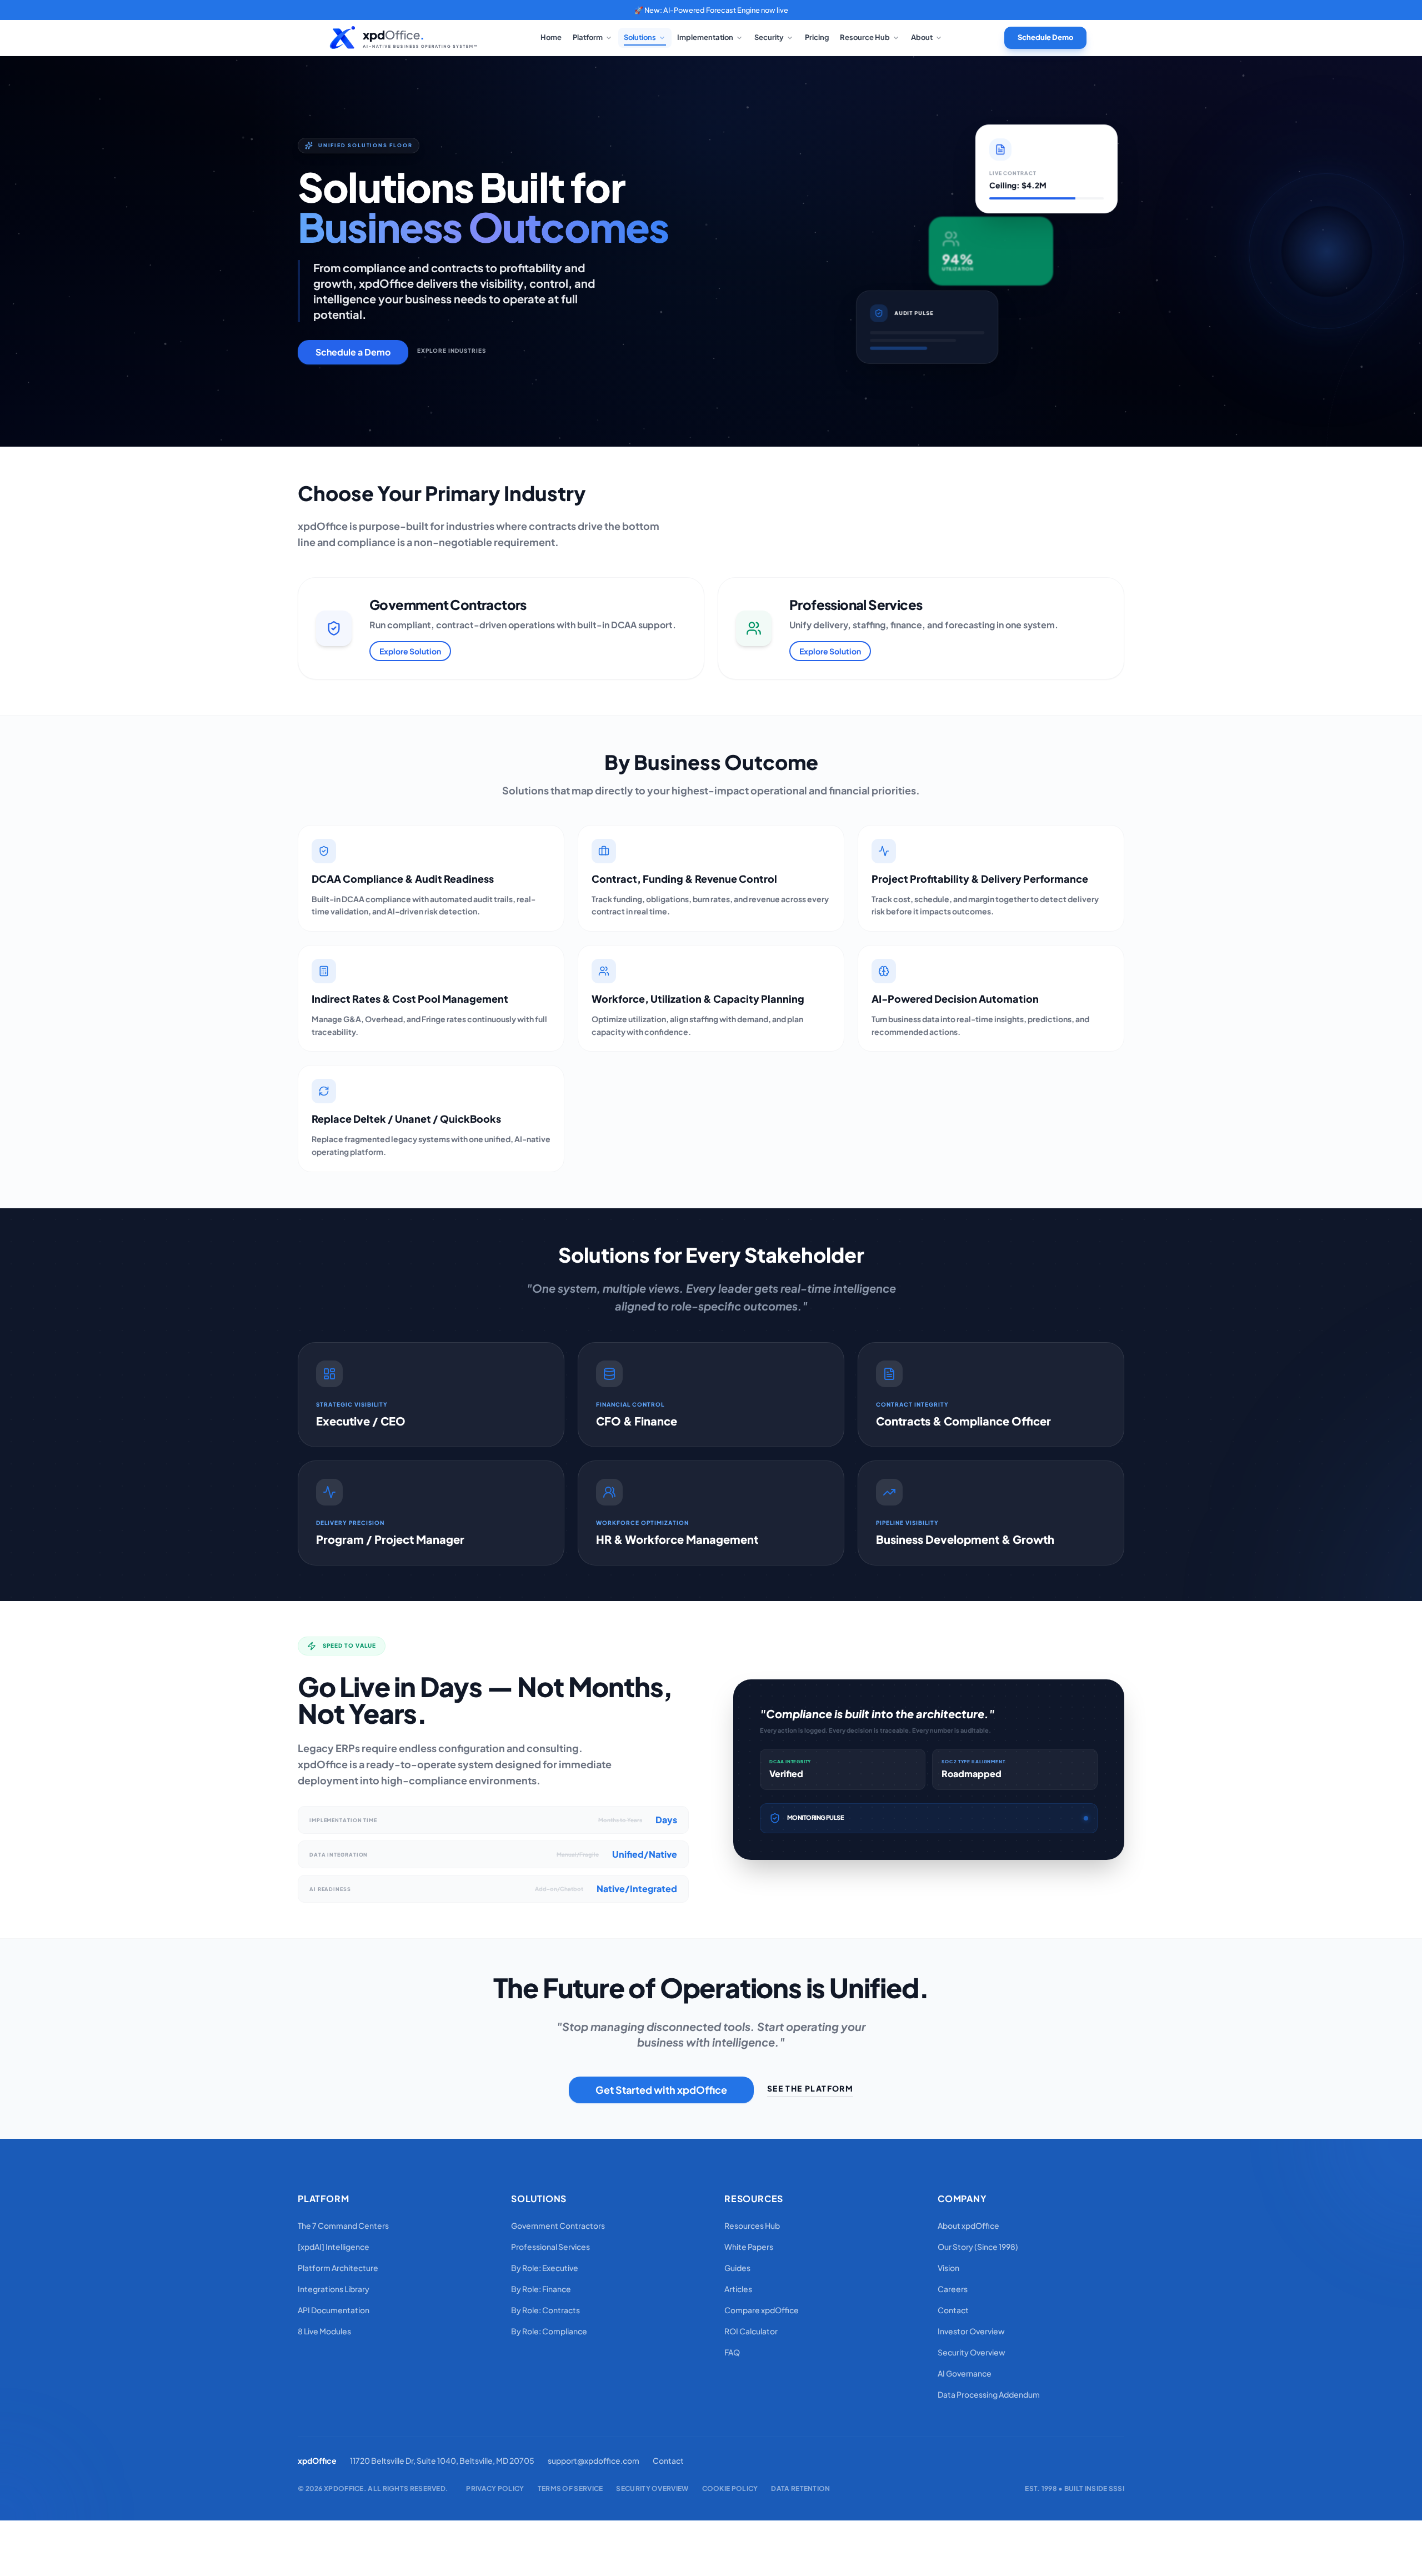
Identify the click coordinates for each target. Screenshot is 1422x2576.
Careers (953, 2289)
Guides (737, 2268)
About (922, 37)
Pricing (817, 37)
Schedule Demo (1045, 37)
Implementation (705, 37)
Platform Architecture (338, 2268)
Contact (953, 2310)
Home (551, 37)
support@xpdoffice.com (594, 2460)
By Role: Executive (545, 2268)
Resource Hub (865, 37)
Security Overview (972, 2352)
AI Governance (965, 2373)
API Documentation (334, 2310)
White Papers (749, 2247)
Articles (738, 2289)
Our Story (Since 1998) (978, 2247)
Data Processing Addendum (989, 2394)
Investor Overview (971, 2331)
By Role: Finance (541, 2289)
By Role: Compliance (549, 2331)
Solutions (640, 37)
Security (769, 37)
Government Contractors (558, 2225)
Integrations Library (334, 2289)
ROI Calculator (751, 2331)
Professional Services (550, 2247)
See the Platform (810, 2088)
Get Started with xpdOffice (661, 2090)
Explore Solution (410, 651)
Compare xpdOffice (762, 2310)
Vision (948, 2268)
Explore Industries (452, 351)
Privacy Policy (495, 2489)
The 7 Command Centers (343, 2225)
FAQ (732, 2352)
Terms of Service (570, 2489)
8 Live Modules (324, 2331)
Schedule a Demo (353, 352)
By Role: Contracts (545, 2310)
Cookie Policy (730, 2489)
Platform (588, 37)
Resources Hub (752, 2225)
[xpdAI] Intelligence (334, 2247)
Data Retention (800, 2489)
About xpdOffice (968, 2225)
